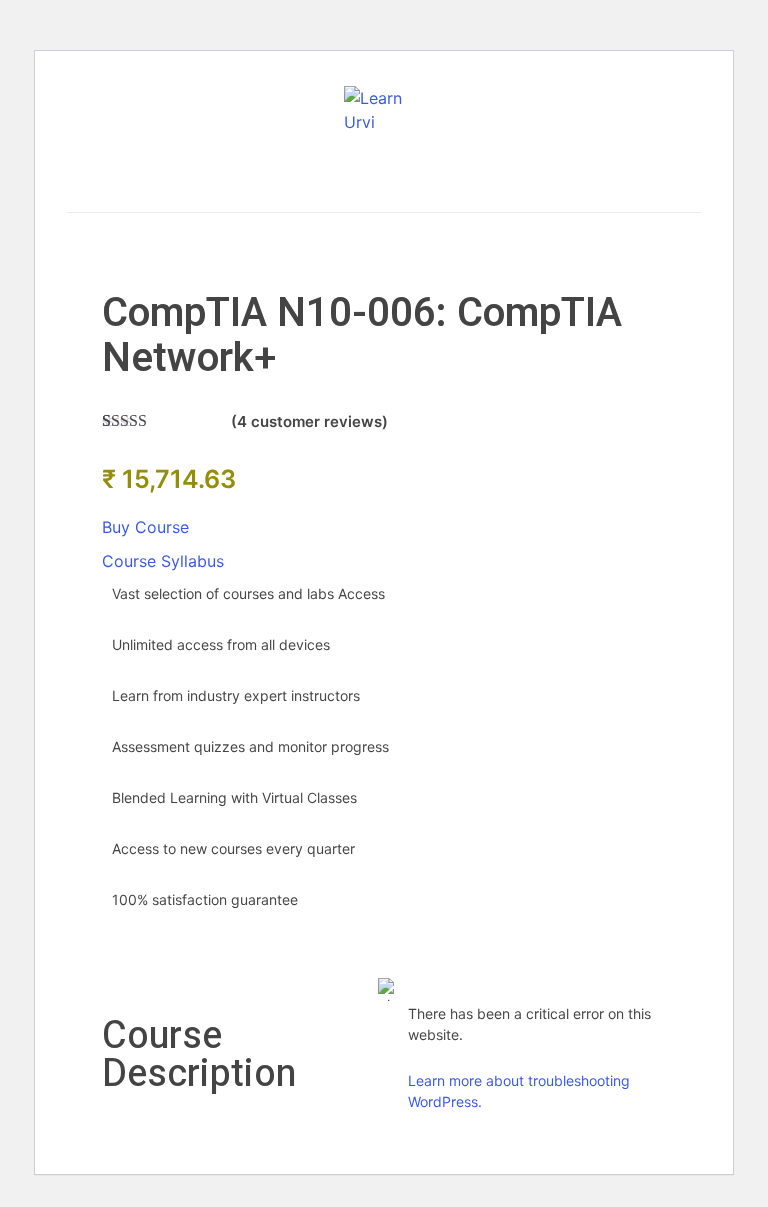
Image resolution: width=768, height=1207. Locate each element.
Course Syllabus (163, 561)
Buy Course (145, 527)
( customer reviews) (309, 421)
